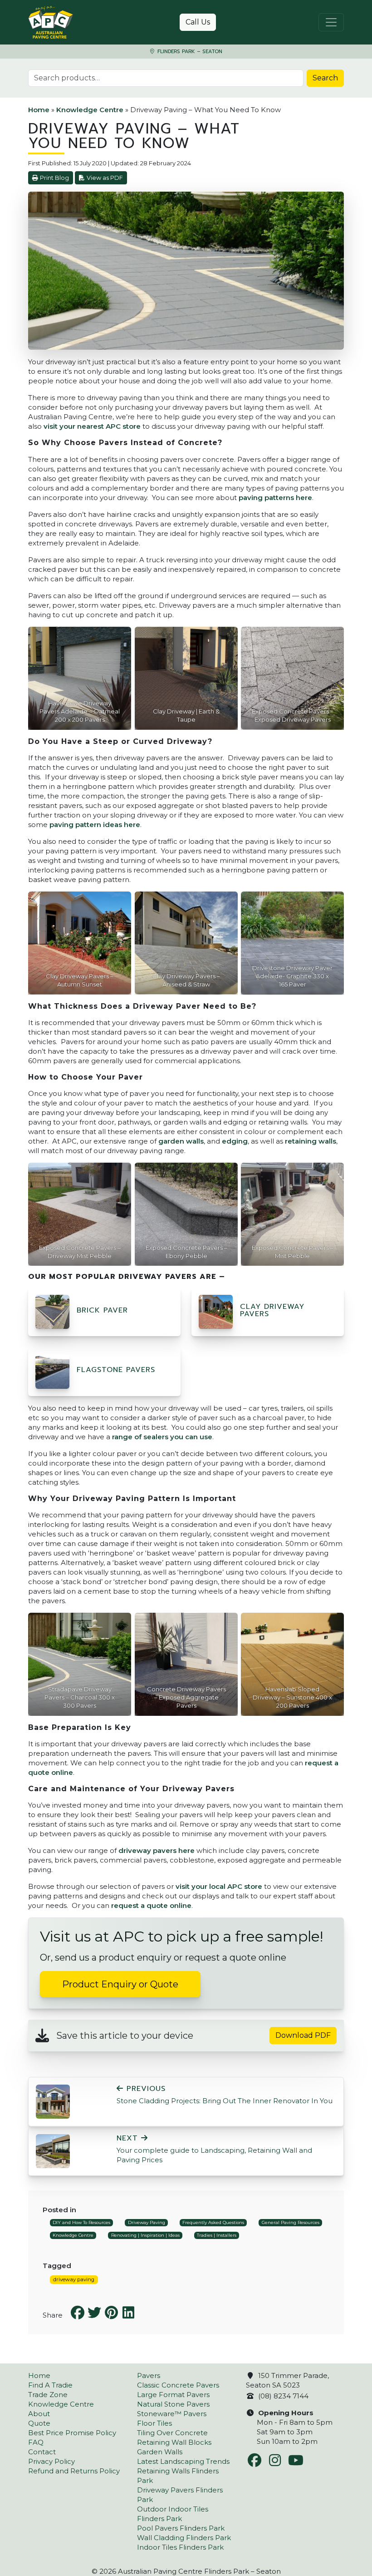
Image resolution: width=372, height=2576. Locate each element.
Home (39, 110)
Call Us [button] (198, 22)
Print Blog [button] (54, 178)
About (39, 2414)
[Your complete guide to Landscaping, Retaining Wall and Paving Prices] (53, 2151)
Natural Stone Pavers (173, 2404)
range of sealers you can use (162, 1437)
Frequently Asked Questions (213, 2222)
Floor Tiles (154, 2423)
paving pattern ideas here (95, 825)
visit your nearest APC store (92, 426)
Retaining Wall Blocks (174, 2442)
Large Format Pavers (173, 2395)
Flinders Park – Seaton (189, 52)
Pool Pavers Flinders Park (181, 2528)
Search (325, 78)
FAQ (36, 2442)
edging (235, 1141)
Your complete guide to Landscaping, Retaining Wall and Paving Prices (214, 2149)
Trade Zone (48, 2395)
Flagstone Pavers (116, 1370)
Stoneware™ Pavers (172, 2414)
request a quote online (151, 1905)
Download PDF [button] (303, 2035)
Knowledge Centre (90, 110)
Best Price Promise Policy (72, 2433)
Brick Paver (102, 1310)
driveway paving (74, 2279)
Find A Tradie (50, 2385)
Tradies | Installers (217, 2235)
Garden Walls (160, 2452)
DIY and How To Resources (81, 2222)
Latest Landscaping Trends (183, 2461)
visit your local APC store (219, 1886)
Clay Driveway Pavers (272, 1310)
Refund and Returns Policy (74, 2471)
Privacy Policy (51, 2461)
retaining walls (311, 1141)
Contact (42, 2452)
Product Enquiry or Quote (120, 1984)
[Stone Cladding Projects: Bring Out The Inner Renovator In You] (53, 2101)
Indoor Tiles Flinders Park (180, 2547)
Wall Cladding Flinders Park (184, 2538)
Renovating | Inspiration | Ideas (145, 2235)
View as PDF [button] (105, 178)
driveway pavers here (157, 1850)
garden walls (181, 1141)
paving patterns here (275, 498)
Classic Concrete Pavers (178, 2385)
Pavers (149, 2375)
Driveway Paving (147, 2222)
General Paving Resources (291, 2222)
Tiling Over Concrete (172, 2433)
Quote (39, 2423)
